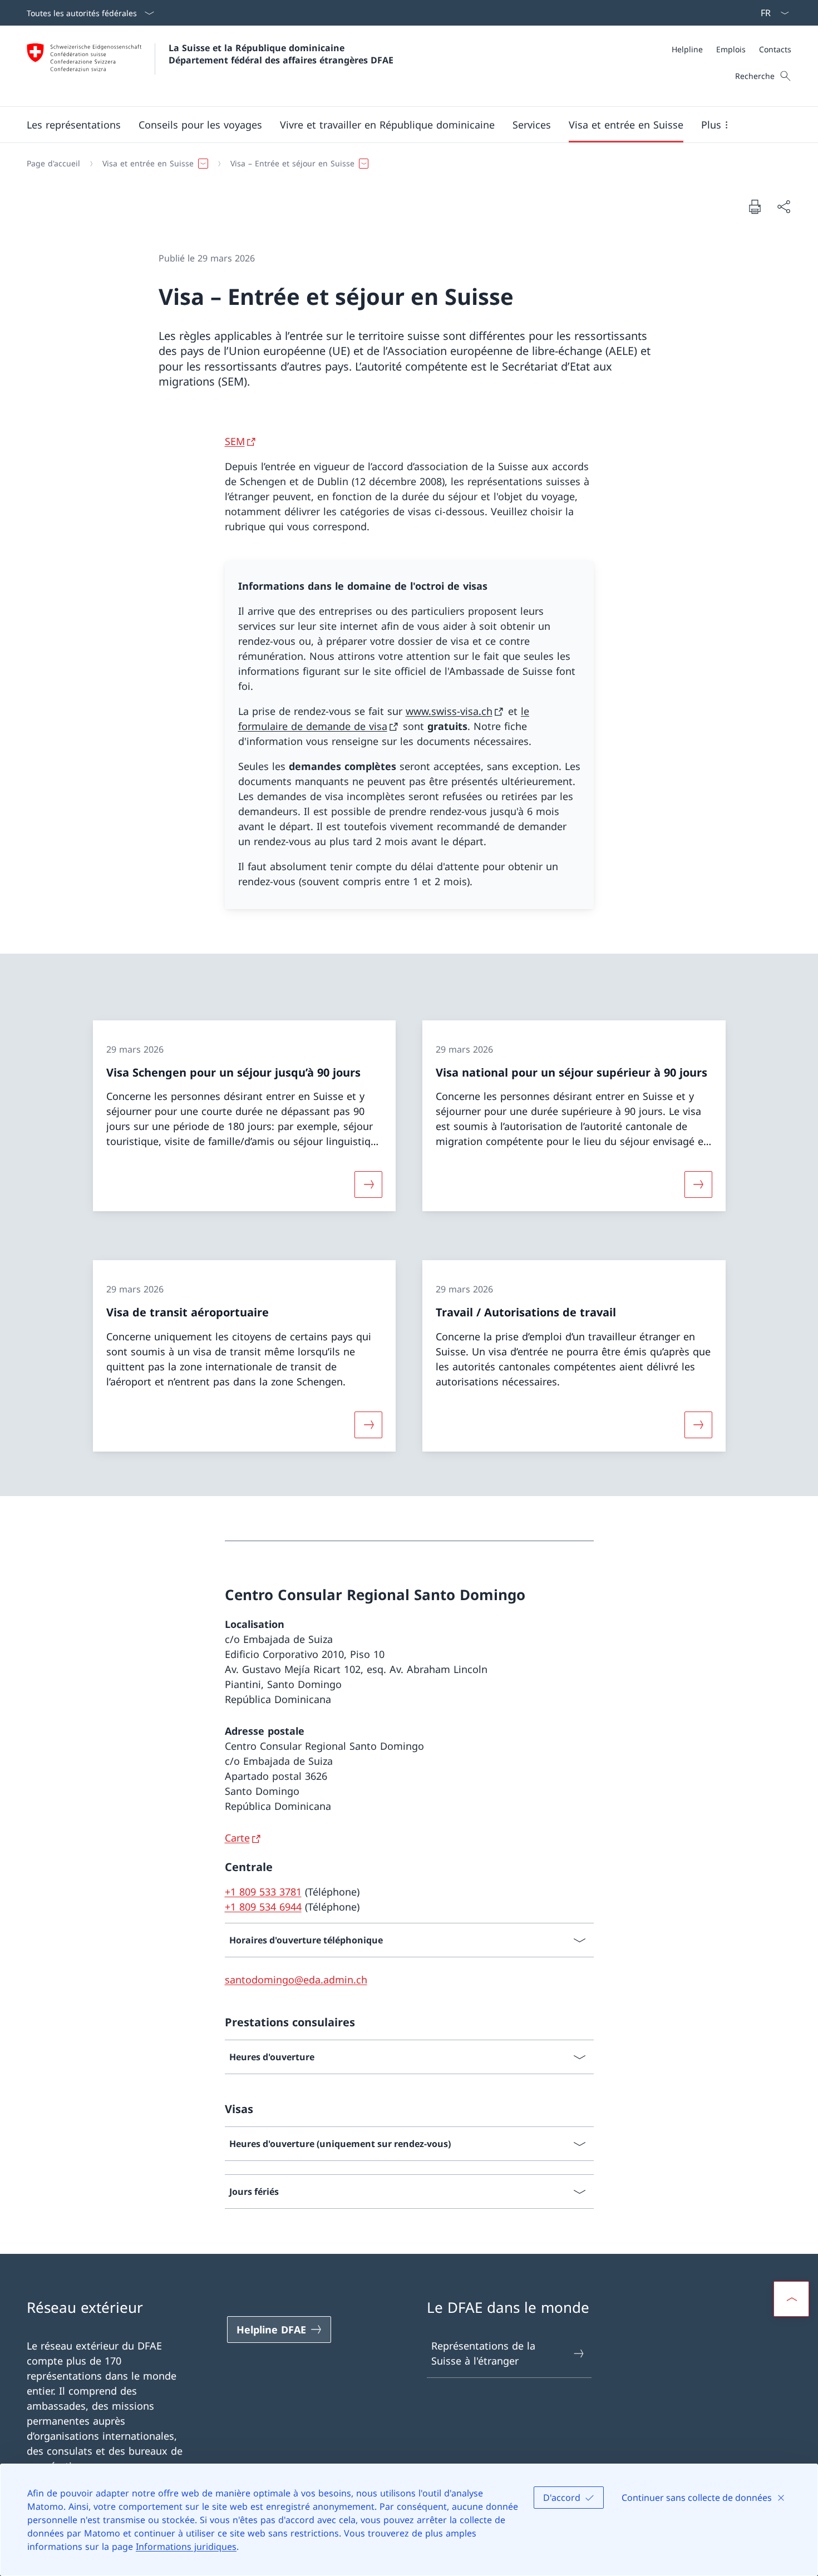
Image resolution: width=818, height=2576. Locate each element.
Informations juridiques (186, 2547)
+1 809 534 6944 (263, 1907)
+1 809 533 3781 (263, 1892)
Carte (237, 1838)
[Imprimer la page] (755, 206)
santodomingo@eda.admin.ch (296, 1980)
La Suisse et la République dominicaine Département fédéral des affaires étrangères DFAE (281, 54)
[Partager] (783, 207)
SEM (235, 441)
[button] (74, 125)
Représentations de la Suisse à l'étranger (483, 2353)
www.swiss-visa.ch (449, 711)
